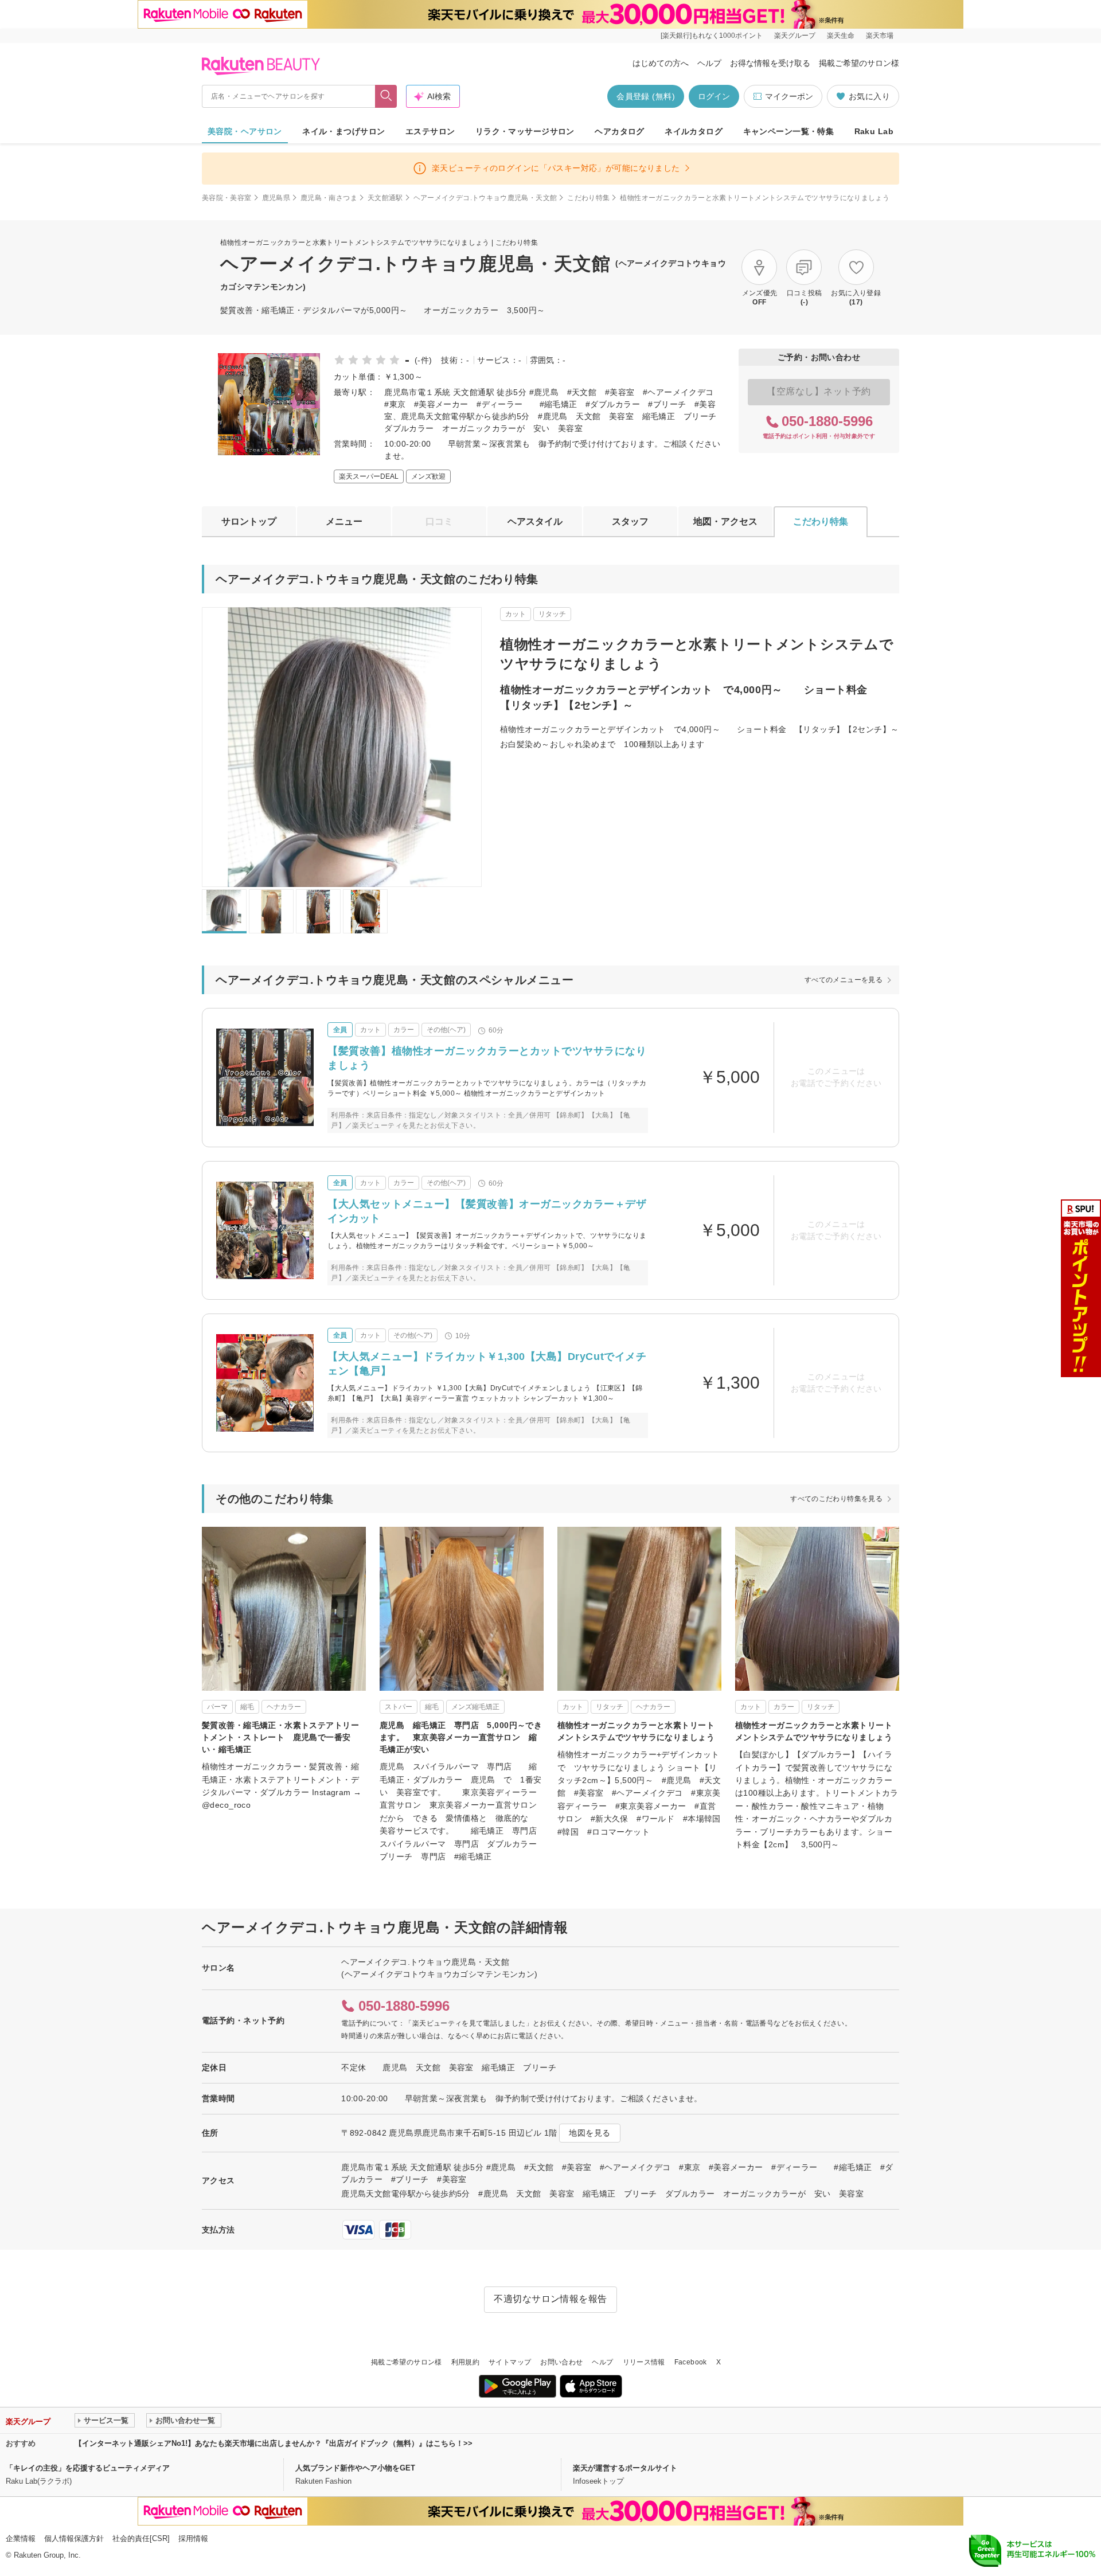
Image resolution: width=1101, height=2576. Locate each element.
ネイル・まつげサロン (343, 131)
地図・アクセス (725, 521)
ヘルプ (709, 63)
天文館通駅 (385, 198)
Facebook (691, 2362)
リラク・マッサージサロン (525, 131)
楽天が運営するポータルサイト (625, 2468)
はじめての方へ (661, 63)
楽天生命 (841, 36)
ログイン (714, 96)
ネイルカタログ (694, 131)
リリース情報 (644, 2362)
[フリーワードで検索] (386, 96)
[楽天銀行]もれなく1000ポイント (712, 36)
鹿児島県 (276, 198)
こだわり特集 (588, 198)
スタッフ (630, 521)
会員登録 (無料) (646, 96)
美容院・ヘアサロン (245, 131)
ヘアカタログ (620, 131)
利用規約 (465, 2362)
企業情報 (21, 2538)
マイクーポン (789, 96)
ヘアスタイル (535, 521)
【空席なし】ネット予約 (819, 391)
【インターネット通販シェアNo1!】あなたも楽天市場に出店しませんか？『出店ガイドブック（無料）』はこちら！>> (274, 2443)
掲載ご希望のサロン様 (859, 63)
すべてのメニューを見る (844, 980)
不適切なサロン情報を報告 (550, 2299)
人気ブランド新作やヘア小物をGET (355, 2468)
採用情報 (193, 2538)
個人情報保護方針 (74, 2538)
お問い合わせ (561, 2362)
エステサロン (430, 131)
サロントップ (249, 521)
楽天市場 (880, 36)
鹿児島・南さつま (329, 198)
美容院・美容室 (227, 198)
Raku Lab (874, 131)
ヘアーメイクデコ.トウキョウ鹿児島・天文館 (485, 198)
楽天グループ (795, 36)
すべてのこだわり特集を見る (836, 1499)
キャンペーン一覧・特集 (789, 131)
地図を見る (589, 2133)
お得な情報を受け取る (770, 63)
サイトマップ (510, 2362)
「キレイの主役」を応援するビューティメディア (88, 2468)
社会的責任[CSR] (141, 2538)
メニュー (344, 521)
